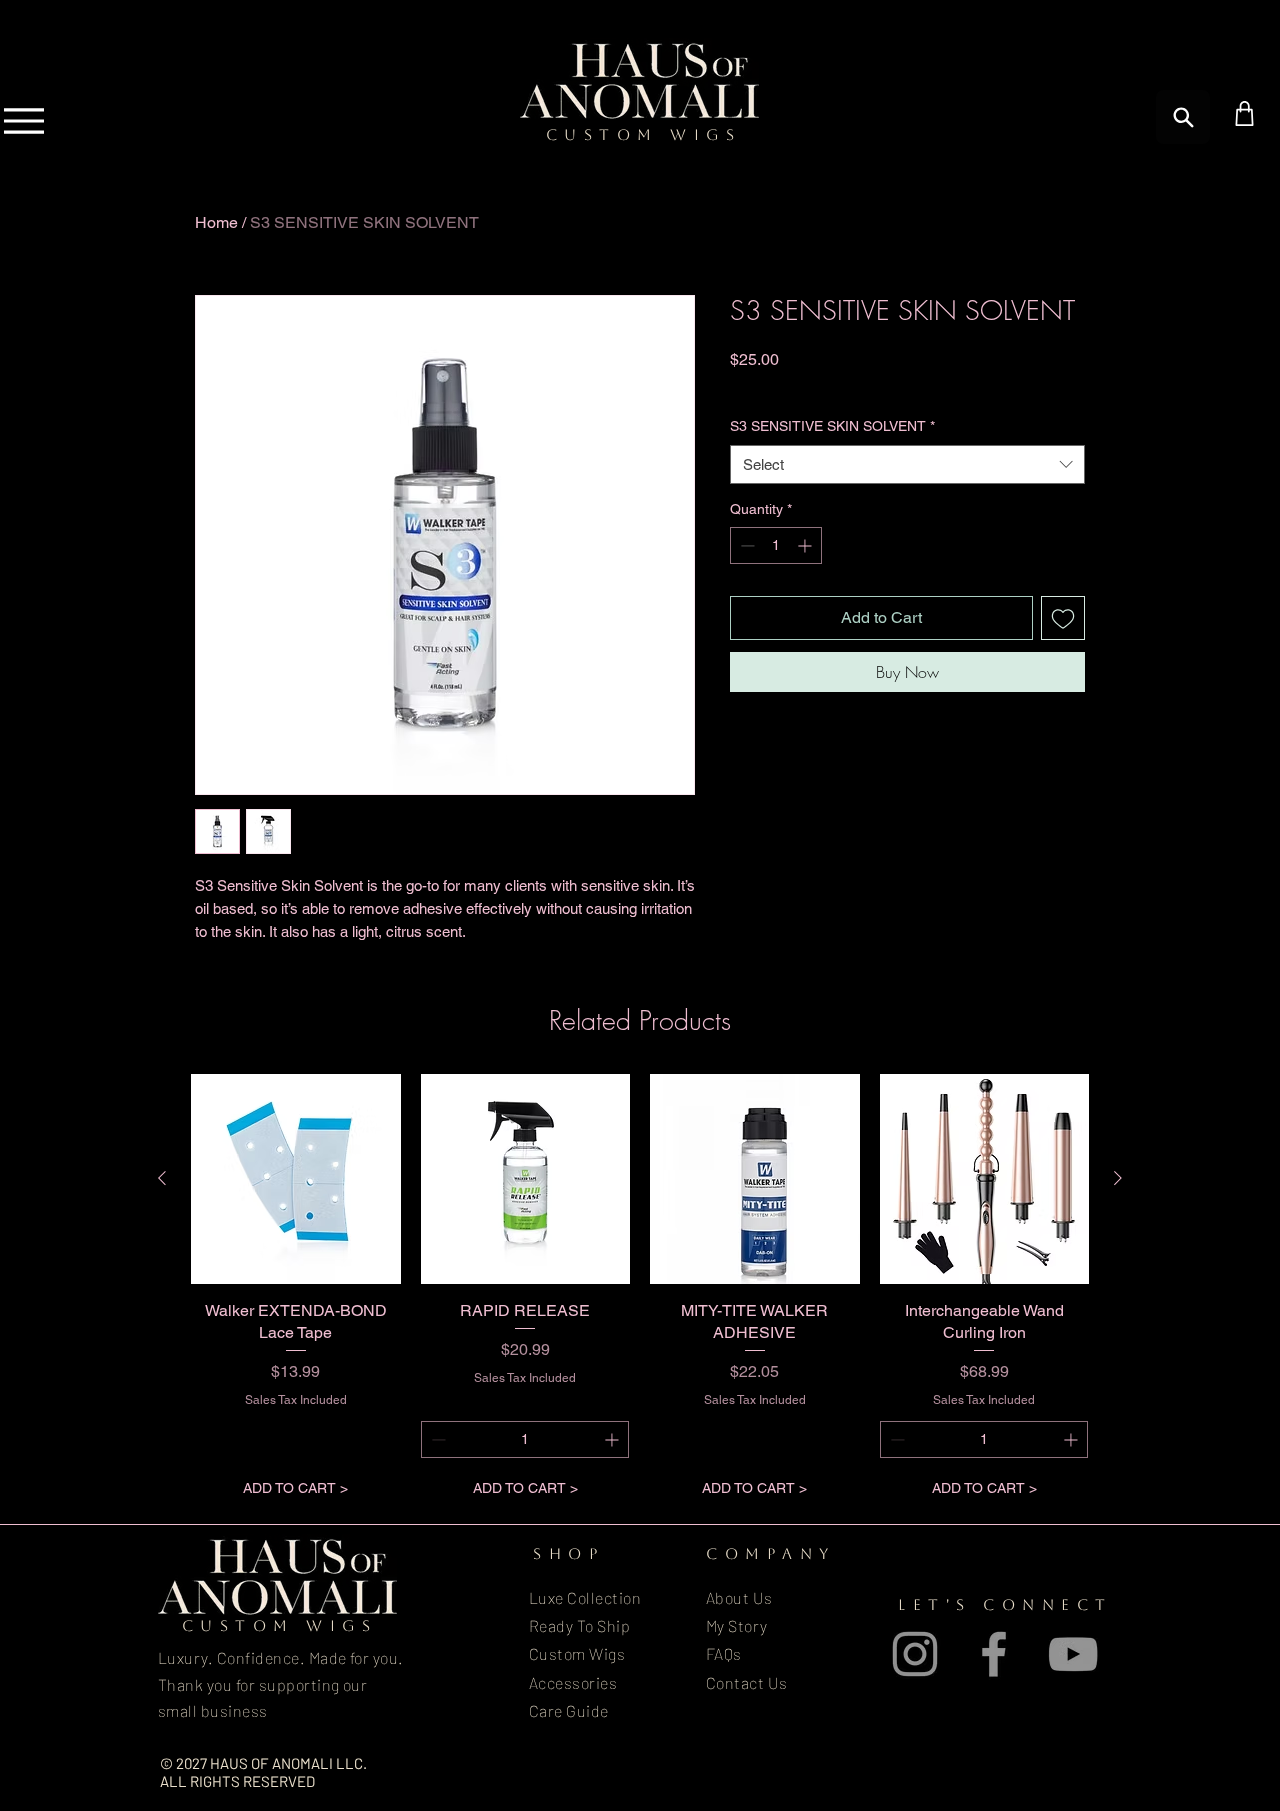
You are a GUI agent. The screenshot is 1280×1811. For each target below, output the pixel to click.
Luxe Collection (585, 1597)
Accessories (573, 1682)
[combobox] (907, 464)
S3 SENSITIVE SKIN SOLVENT (832, 426)
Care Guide (569, 1710)
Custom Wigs (577, 1653)
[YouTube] (1073, 1654)
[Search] (1183, 117)
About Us (739, 1597)
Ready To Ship (579, 1625)
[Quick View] (296, 1179)
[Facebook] (994, 1654)
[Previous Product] (162, 1178)
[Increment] (806, 545)
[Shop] (1244, 113)
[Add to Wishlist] (1063, 618)
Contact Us (747, 1682)
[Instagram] (915, 1654)
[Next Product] (1118, 1178)
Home (216, 222)
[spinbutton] (776, 545)
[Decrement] (745, 545)
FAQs (724, 1653)
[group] (640, 1290)
